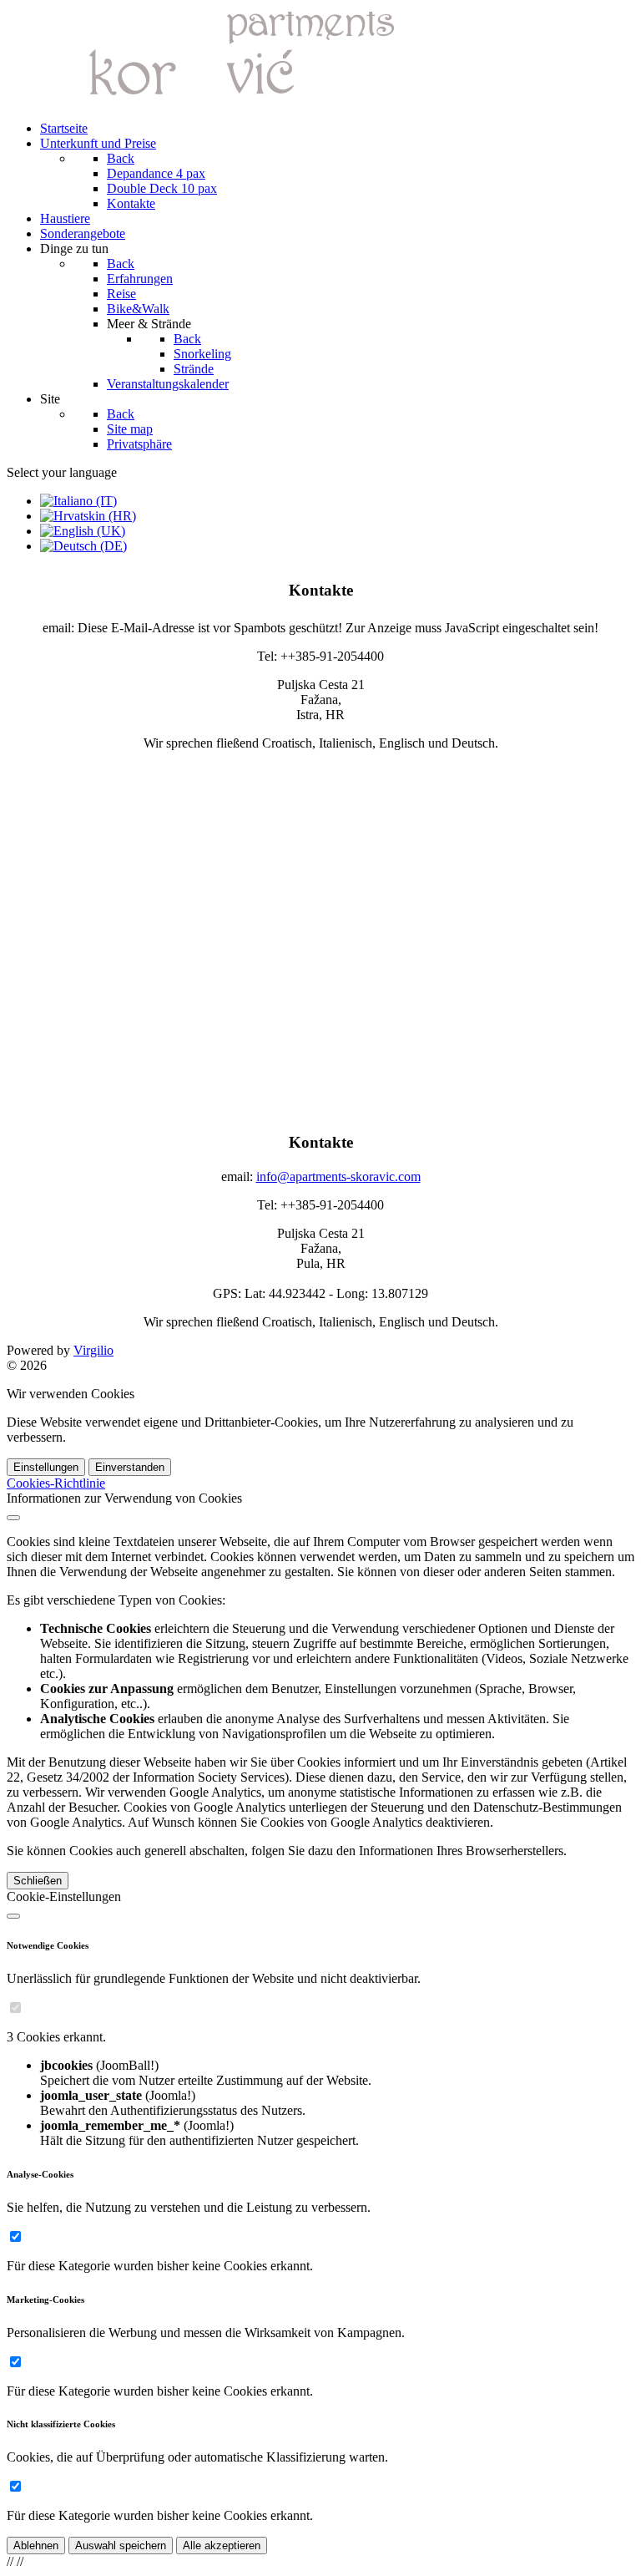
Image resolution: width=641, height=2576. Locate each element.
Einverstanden (130, 1467)
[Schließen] (13, 1518)
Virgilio (93, 1350)
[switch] (15, 2008)
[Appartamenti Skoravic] (215, 100)
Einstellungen (46, 1467)
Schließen (38, 1881)
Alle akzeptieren (222, 2546)
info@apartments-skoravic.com (338, 1176)
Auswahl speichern (121, 2546)
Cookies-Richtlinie (56, 1483)
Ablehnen (36, 2546)
